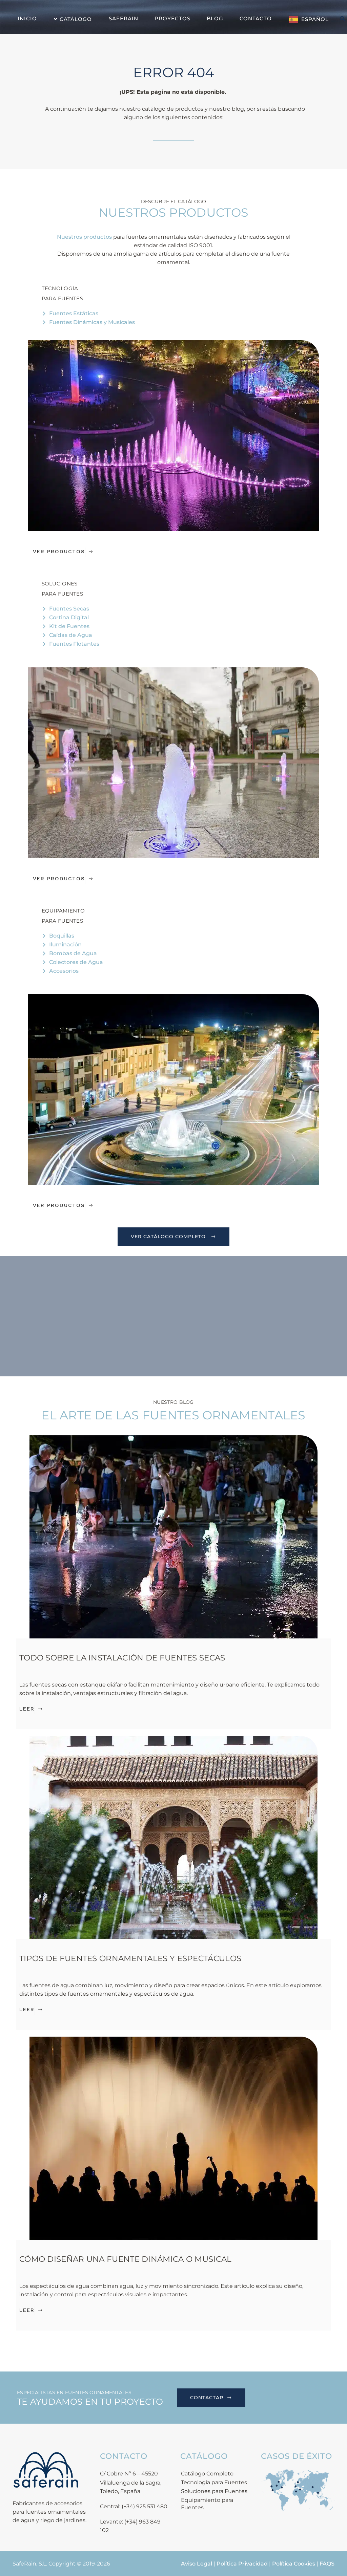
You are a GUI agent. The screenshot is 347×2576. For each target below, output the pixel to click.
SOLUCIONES (60, 584)
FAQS (327, 2564)
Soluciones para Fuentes (214, 2491)
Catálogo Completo (207, 2474)
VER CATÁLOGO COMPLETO (168, 1237)
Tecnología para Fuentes (214, 2482)
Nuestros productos (84, 237)
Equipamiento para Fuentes (207, 2504)
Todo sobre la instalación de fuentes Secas (123, 1658)
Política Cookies (294, 2564)
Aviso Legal (197, 2564)
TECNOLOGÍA (60, 288)
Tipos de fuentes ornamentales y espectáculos (130, 1958)
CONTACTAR (207, 2398)
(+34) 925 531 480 (145, 2506)
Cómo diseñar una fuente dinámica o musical (126, 2259)
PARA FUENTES (63, 298)
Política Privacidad (242, 2564)
